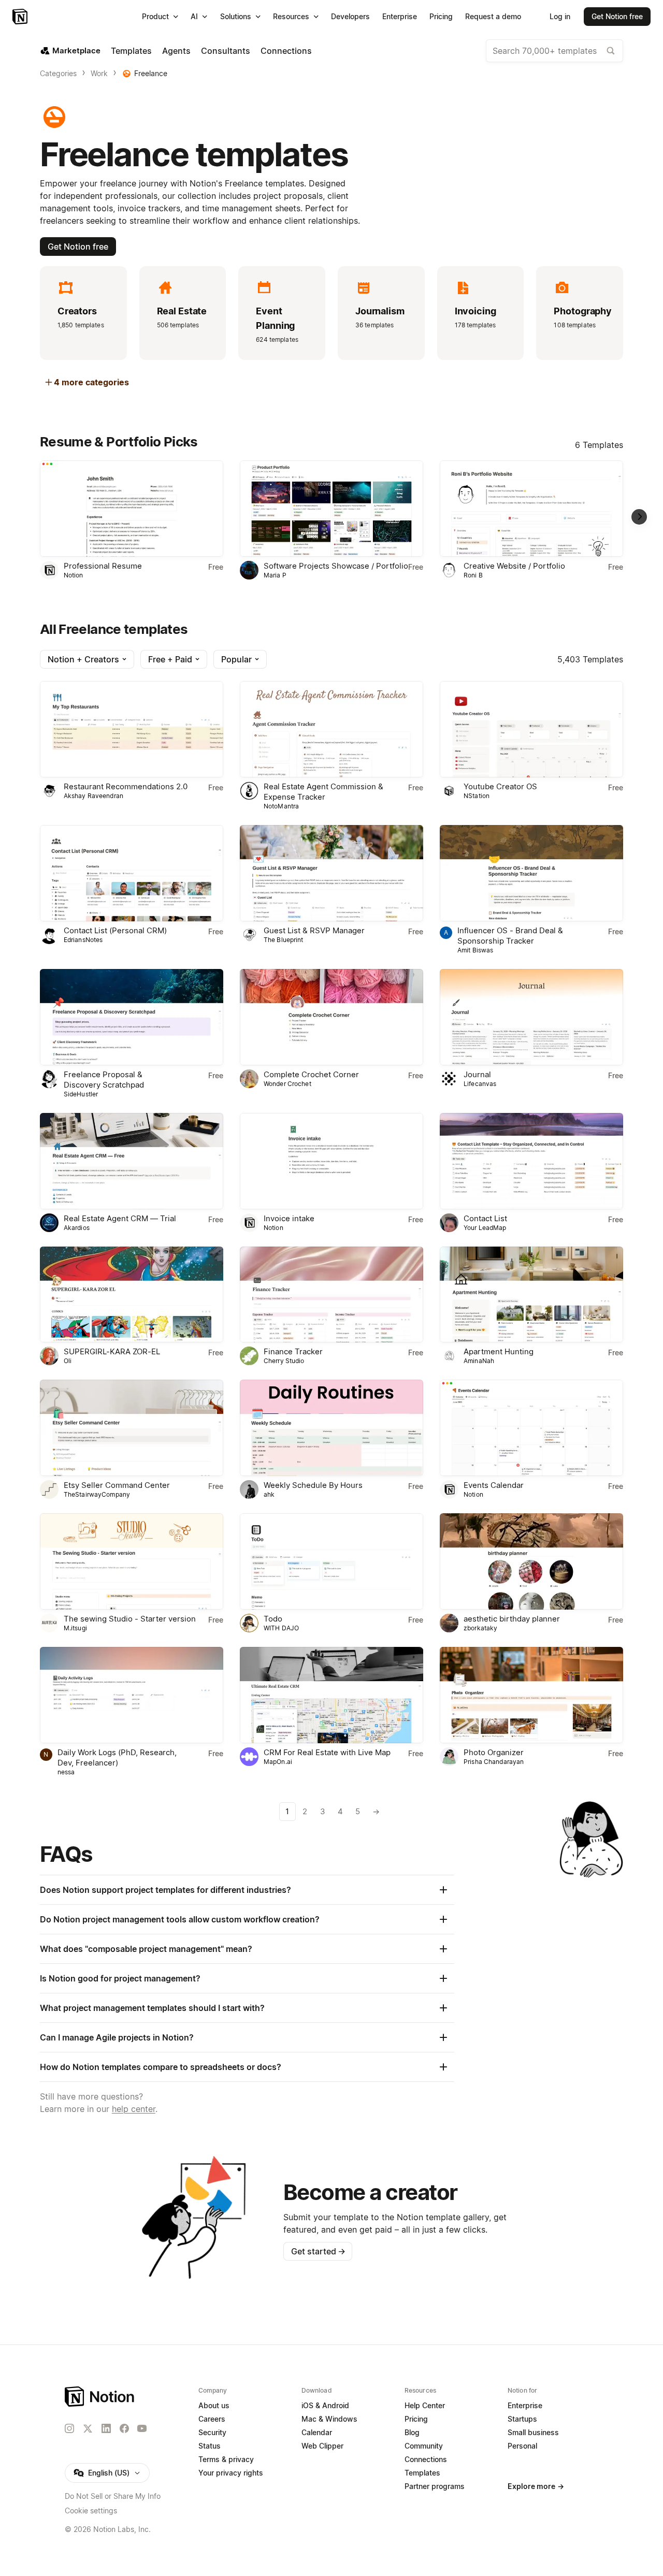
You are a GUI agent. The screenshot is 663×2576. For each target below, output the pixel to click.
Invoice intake (289, 1218)
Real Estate (182, 311)
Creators (77, 311)
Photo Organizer (494, 1752)
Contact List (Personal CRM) (115, 930)
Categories (58, 73)
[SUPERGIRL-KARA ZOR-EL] (132, 1295)
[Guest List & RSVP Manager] (331, 873)
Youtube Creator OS (500, 786)
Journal (477, 1074)
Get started (318, 2251)
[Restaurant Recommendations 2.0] (132, 729)
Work (99, 73)
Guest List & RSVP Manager (314, 930)
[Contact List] (531, 1161)
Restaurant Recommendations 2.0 (126, 786)
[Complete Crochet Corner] (331, 1017)
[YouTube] (142, 2428)
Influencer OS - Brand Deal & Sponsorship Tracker (510, 936)
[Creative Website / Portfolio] (531, 509)
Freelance (151, 73)
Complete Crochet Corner (311, 1074)
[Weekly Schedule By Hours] (331, 1428)
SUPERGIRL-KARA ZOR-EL (112, 1351)
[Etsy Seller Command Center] (132, 1428)
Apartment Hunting (499, 1351)
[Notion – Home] (21, 17)
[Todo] (331, 1561)
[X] (88, 2429)
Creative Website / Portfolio (514, 566)
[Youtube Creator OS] (531, 729)
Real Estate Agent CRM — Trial (120, 1218)
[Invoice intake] (331, 1161)
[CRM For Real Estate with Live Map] (331, 1695)
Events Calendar (494, 1485)
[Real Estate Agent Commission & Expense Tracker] (331, 729)
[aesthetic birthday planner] (531, 1561)
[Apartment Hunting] (531, 1295)
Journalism (380, 311)
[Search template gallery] (611, 51)
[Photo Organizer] (531, 1695)
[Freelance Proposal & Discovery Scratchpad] (132, 1017)
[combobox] (554, 51)
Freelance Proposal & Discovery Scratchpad (104, 1080)
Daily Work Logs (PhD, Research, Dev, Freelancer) (117, 1757)
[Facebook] (124, 2428)
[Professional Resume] (132, 509)
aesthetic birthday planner (512, 1619)
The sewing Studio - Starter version (130, 1619)
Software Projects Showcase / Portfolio (336, 566)
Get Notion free (78, 247)
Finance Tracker (293, 1351)
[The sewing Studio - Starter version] (132, 1561)
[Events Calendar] (531, 1428)
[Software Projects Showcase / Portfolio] (331, 509)
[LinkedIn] (106, 2428)
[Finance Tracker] (331, 1295)
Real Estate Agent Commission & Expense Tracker (323, 792)
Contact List (485, 1218)
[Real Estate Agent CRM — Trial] (132, 1161)
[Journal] (531, 1017)
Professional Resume (103, 566)
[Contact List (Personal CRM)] (132, 873)
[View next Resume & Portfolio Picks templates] (639, 517)
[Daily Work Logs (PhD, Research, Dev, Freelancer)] (132, 1695)
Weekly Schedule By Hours (313, 1485)
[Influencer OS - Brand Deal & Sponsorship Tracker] (531, 873)
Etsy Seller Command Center (117, 1485)
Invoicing (475, 311)
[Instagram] (69, 2428)
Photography (583, 311)
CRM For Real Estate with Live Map (327, 1752)
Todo (273, 1619)
